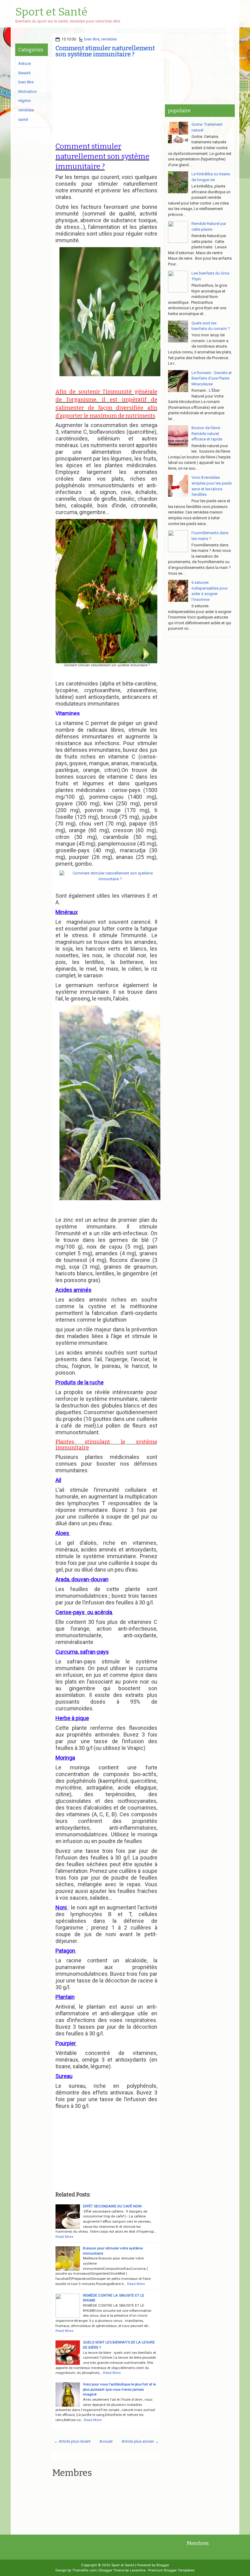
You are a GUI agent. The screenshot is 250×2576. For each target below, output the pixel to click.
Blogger (163, 2565)
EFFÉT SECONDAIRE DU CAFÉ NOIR (112, 2206)
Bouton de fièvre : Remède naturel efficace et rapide (207, 433)
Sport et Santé (51, 12)
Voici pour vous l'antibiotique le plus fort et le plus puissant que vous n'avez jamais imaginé (119, 2389)
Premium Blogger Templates (171, 2570)
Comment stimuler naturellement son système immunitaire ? (105, 51)
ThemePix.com (84, 2570)
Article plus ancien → (140, 2441)
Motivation (28, 91)
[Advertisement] (106, 100)
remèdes (109, 39)
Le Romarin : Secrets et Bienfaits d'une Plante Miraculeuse (212, 378)
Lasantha (138, 2570)
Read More (64, 2237)
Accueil (106, 2441)
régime (24, 101)
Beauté (24, 73)
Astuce (25, 63)
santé (23, 119)
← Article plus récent (72, 2441)
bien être (92, 39)
